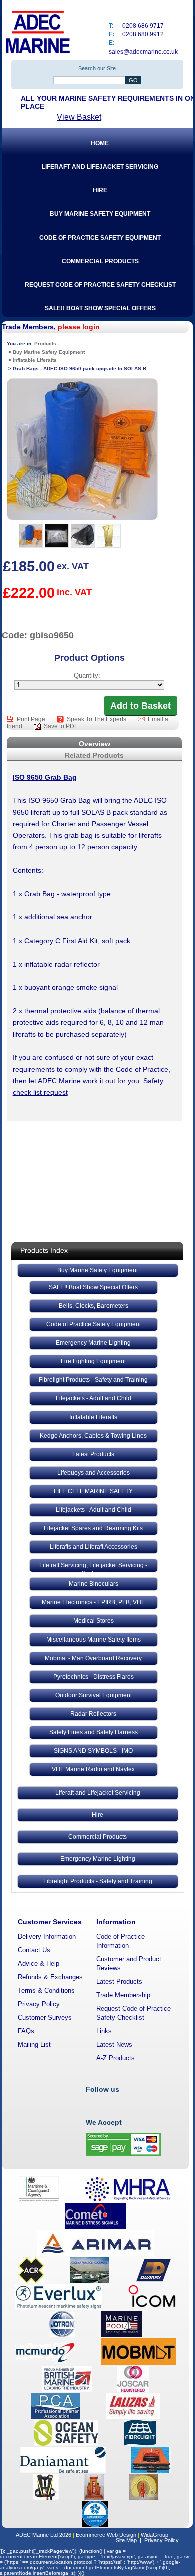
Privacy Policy (39, 2004)
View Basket (79, 117)
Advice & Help (39, 1963)
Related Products (94, 755)
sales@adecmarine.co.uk (143, 52)
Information (116, 1922)
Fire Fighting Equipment (93, 1361)
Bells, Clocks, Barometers (94, 1306)
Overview (95, 744)
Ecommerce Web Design (106, 2535)
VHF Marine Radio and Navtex (93, 1769)
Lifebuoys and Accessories (94, 1473)
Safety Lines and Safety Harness (94, 1732)
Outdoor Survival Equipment (94, 1695)
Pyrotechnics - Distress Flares (94, 1677)
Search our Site (97, 68)
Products (45, 343)
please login (79, 327)
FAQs (26, 2031)
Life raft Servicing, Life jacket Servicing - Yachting (93, 1567)
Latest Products (93, 1454)
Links (104, 2031)
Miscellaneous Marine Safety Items (94, 1640)
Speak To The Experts (97, 719)
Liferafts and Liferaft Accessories (94, 1547)
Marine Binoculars (94, 1584)
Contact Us (34, 1950)
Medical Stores (94, 1621)
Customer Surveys (45, 2018)
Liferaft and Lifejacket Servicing (98, 1793)
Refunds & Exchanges (50, 1977)
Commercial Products (98, 1837)
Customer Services (50, 1922)
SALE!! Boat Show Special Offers (93, 1287)
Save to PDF (61, 726)
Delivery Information (47, 1936)
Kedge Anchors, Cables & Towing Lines (93, 1436)
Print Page (32, 719)
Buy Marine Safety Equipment (98, 1270)
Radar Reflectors (93, 1714)
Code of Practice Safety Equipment (94, 1324)
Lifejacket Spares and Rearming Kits (93, 1528)
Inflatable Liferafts (93, 1417)
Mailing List (34, 2045)
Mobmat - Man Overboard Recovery (93, 1658)
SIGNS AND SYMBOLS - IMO (93, 1751)
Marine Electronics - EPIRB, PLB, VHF (93, 1602)
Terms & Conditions (46, 1990)
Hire (98, 1815)
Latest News (114, 2045)
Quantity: (87, 676)
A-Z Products (116, 2058)
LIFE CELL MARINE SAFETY (93, 1491)
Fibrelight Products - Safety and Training (93, 1380)
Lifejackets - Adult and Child (94, 1398)
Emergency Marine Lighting (93, 1343)
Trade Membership (123, 1995)
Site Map (126, 2540)
